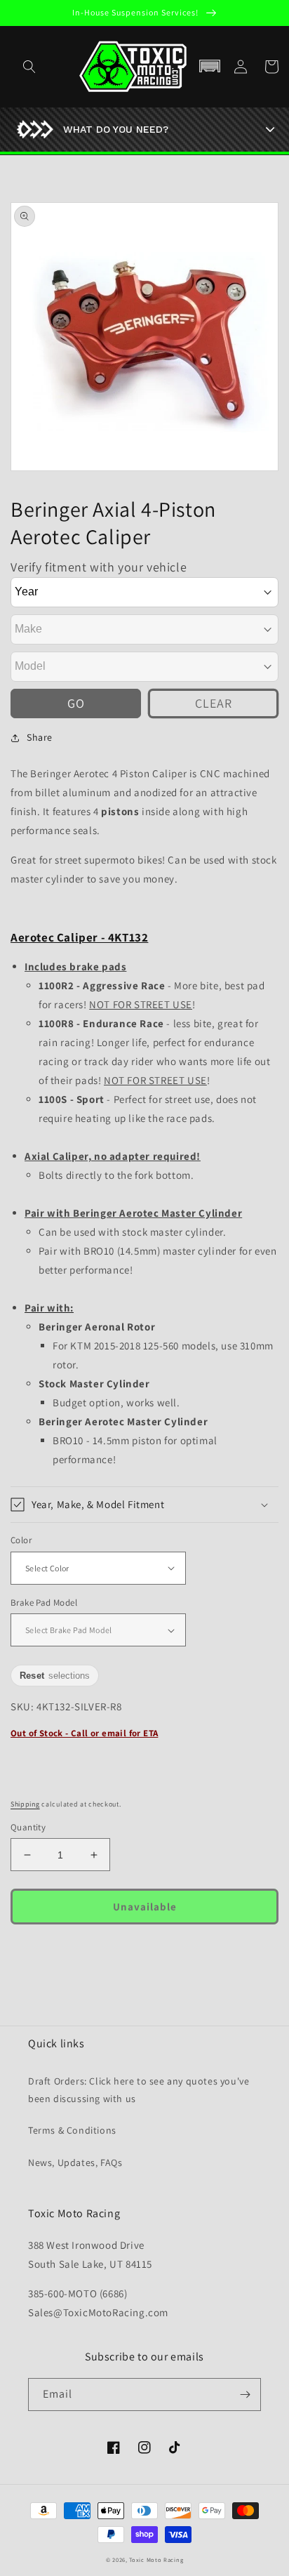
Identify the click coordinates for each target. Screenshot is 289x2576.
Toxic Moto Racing (156, 2560)
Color (21, 1540)
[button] (210, 67)
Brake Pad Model (44, 1603)
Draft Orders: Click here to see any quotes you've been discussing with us (139, 2090)
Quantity (28, 1827)
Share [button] (40, 737)
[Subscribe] (245, 2395)
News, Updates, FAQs (75, 2162)
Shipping (25, 1804)
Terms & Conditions (72, 2130)
